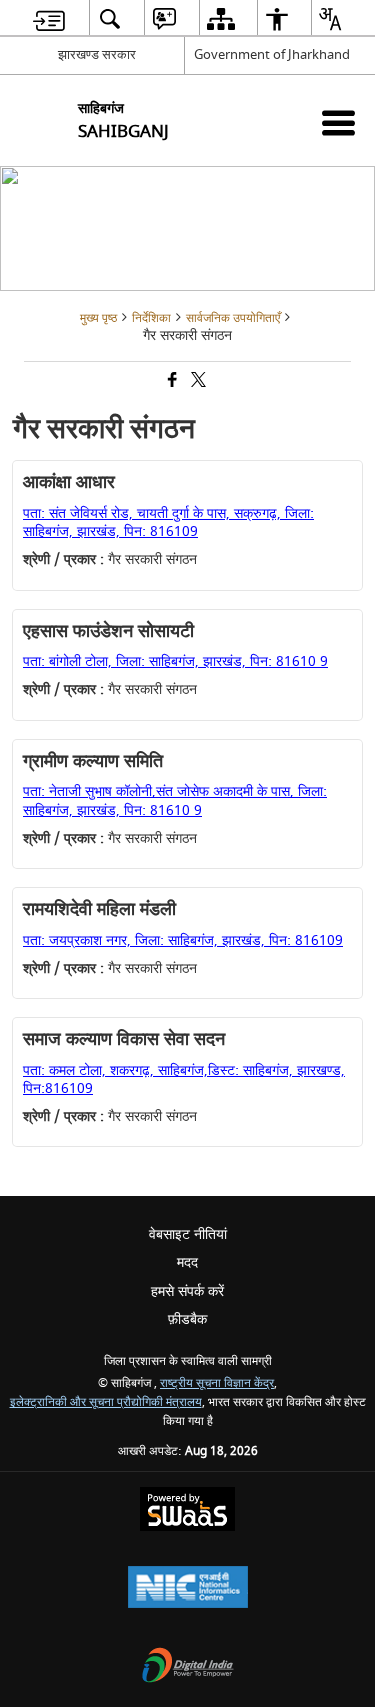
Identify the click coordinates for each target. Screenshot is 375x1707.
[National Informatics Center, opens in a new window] (188, 1589)
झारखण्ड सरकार (97, 54)
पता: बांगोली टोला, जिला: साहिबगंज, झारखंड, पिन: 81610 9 (175, 661)
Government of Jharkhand (272, 54)
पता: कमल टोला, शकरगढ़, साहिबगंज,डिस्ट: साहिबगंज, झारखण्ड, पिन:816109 (184, 1079)
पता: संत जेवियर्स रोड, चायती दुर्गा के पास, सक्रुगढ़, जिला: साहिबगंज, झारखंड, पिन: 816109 (168, 522)
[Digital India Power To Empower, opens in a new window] (188, 1667)
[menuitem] (49, 18)
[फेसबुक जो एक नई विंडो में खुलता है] (171, 381)
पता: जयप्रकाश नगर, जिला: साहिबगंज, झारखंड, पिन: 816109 (183, 940)
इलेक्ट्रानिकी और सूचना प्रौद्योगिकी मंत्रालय (106, 1402)
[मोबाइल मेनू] (338, 122)
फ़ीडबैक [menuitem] (187, 1319)
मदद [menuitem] (187, 1262)
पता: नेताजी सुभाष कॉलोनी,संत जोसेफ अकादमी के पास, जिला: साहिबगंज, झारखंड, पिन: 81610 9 (175, 800)
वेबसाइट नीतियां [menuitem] (188, 1234)
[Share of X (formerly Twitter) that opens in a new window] (197, 381)
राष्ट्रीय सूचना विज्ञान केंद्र (217, 1383)
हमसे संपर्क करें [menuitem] (187, 1291)
